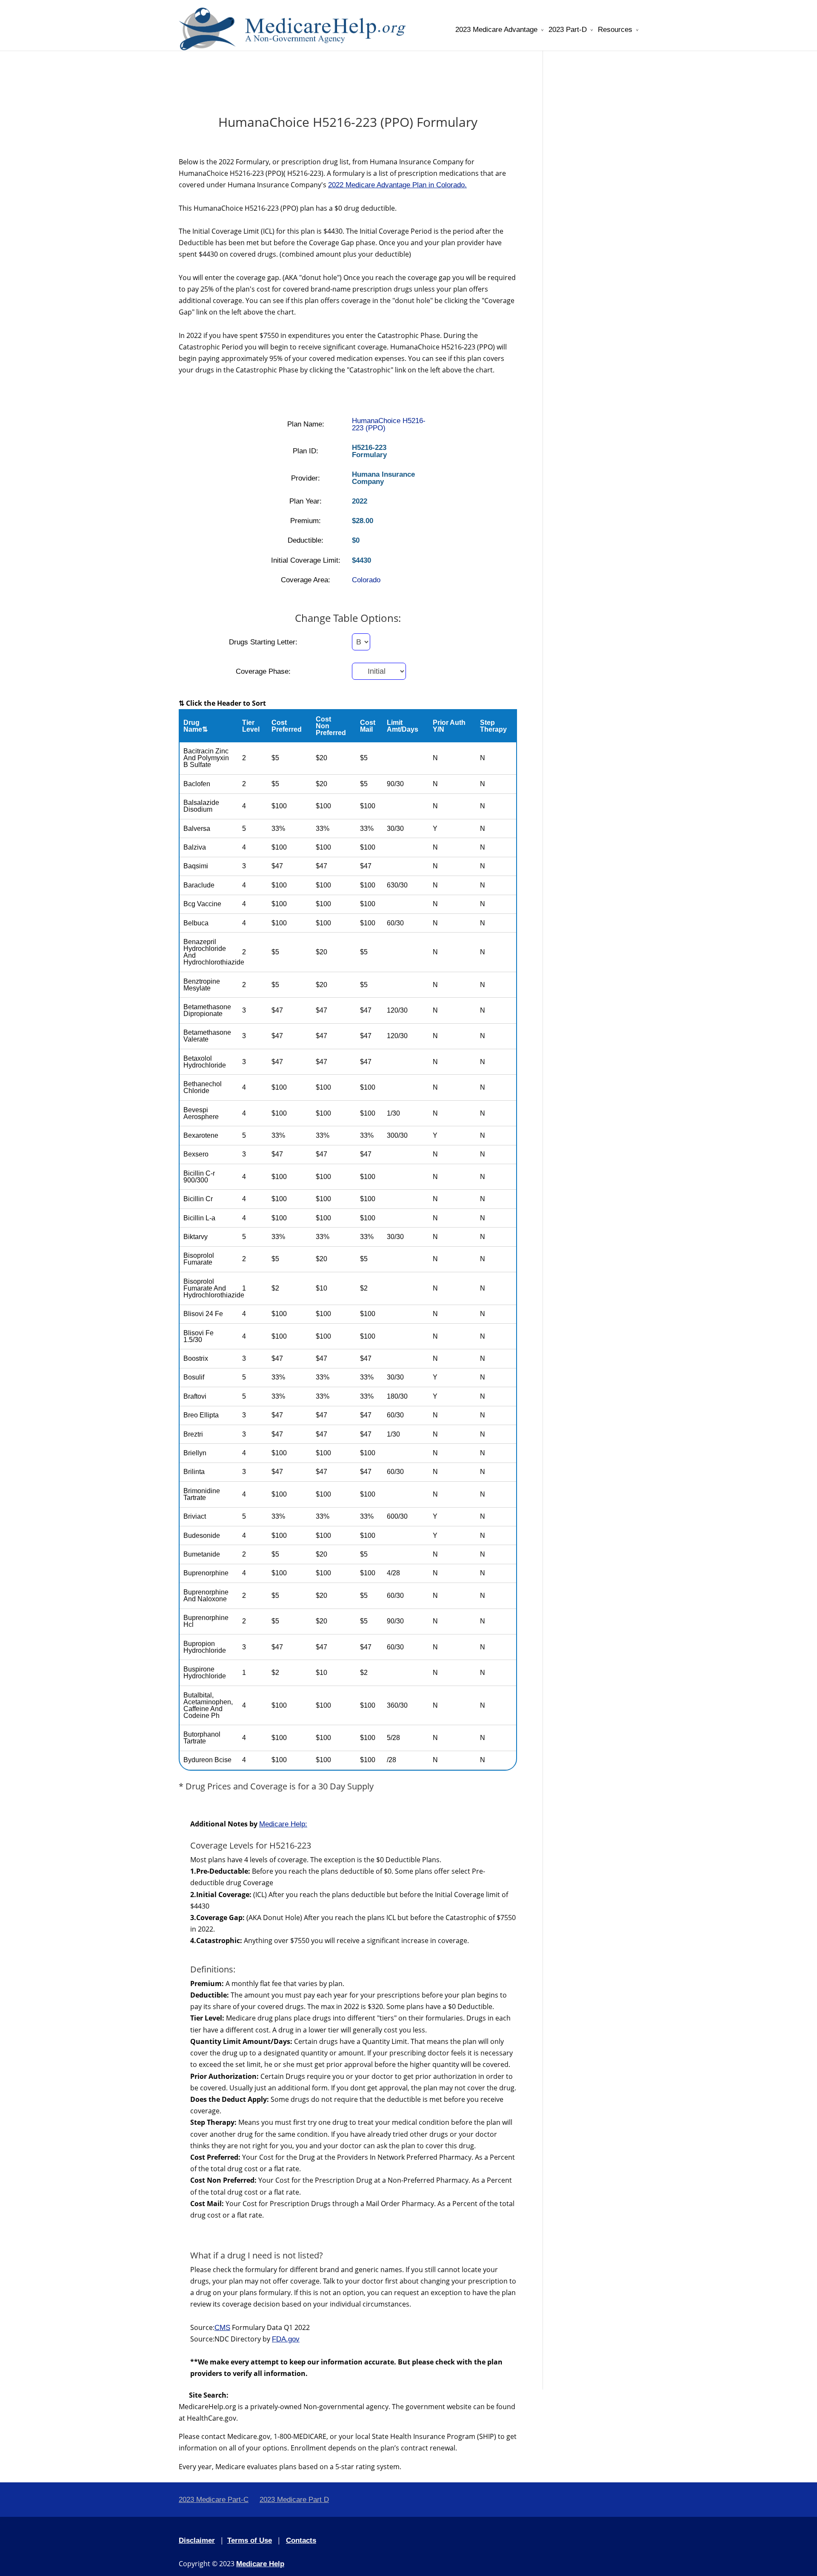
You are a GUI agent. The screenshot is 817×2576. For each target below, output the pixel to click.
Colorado (366, 580)
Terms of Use (250, 2540)
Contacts (301, 2540)
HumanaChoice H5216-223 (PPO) (389, 424)
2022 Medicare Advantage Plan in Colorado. (397, 185)
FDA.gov (286, 2339)
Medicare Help (260, 2564)
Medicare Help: (283, 1824)
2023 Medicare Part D (294, 2500)
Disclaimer (197, 2540)
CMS (222, 2328)
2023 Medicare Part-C (214, 2500)
